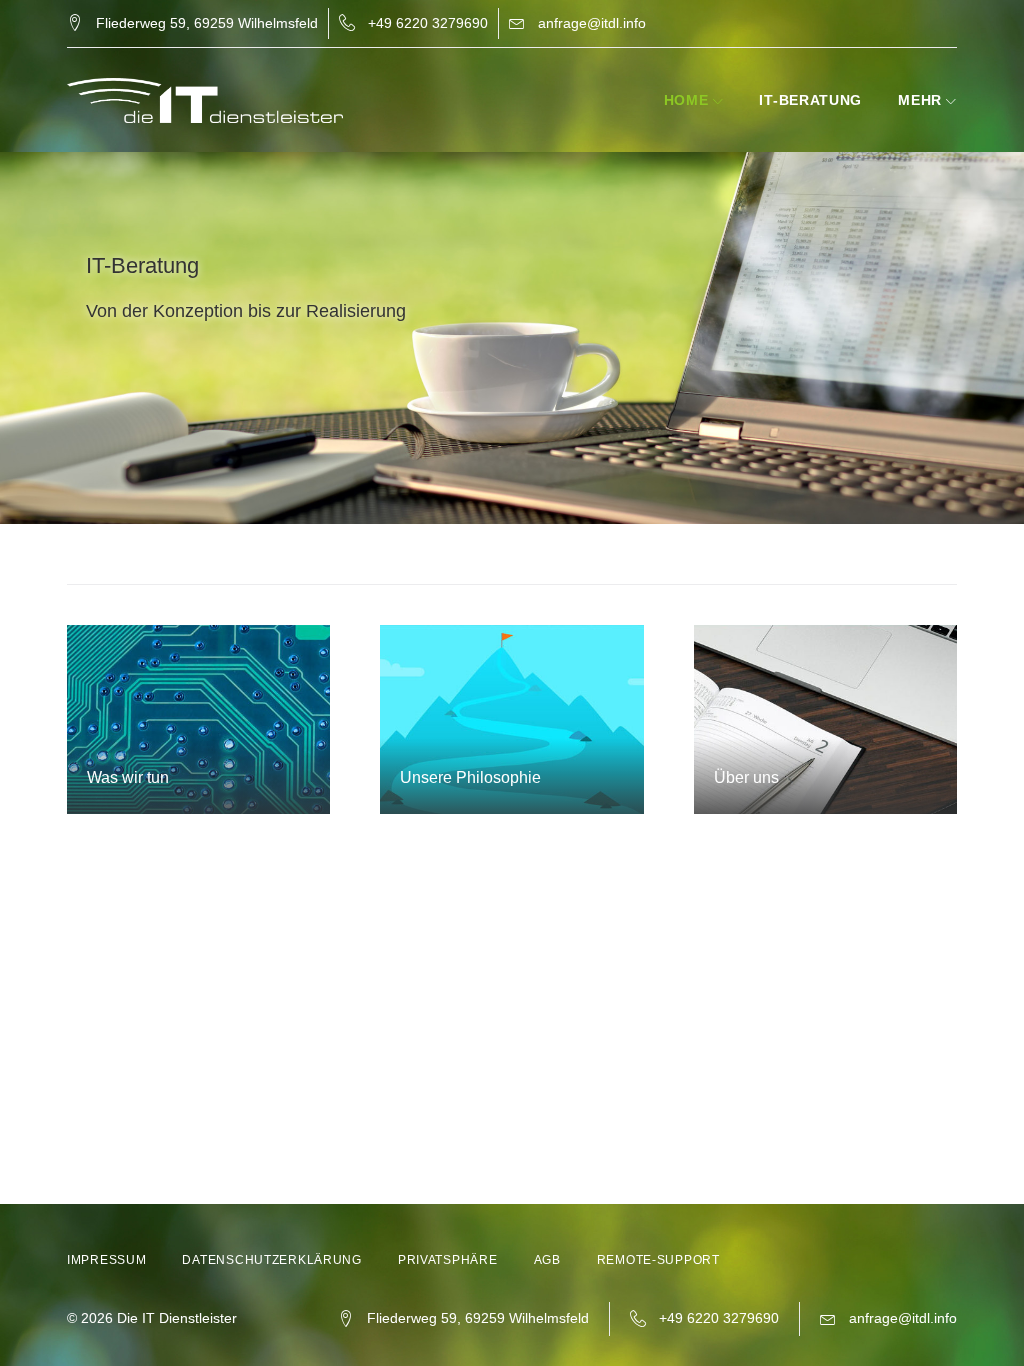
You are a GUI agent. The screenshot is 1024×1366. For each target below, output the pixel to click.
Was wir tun (128, 777)
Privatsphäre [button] (448, 1260)
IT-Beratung (810, 100)
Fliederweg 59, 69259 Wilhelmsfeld (207, 23)
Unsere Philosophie (470, 777)
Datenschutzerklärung (271, 1260)
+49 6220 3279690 (428, 23)
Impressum (106, 1260)
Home (686, 100)
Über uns (746, 777)
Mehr (920, 100)
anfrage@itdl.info (592, 23)
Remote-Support (658, 1260)
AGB (547, 1260)
